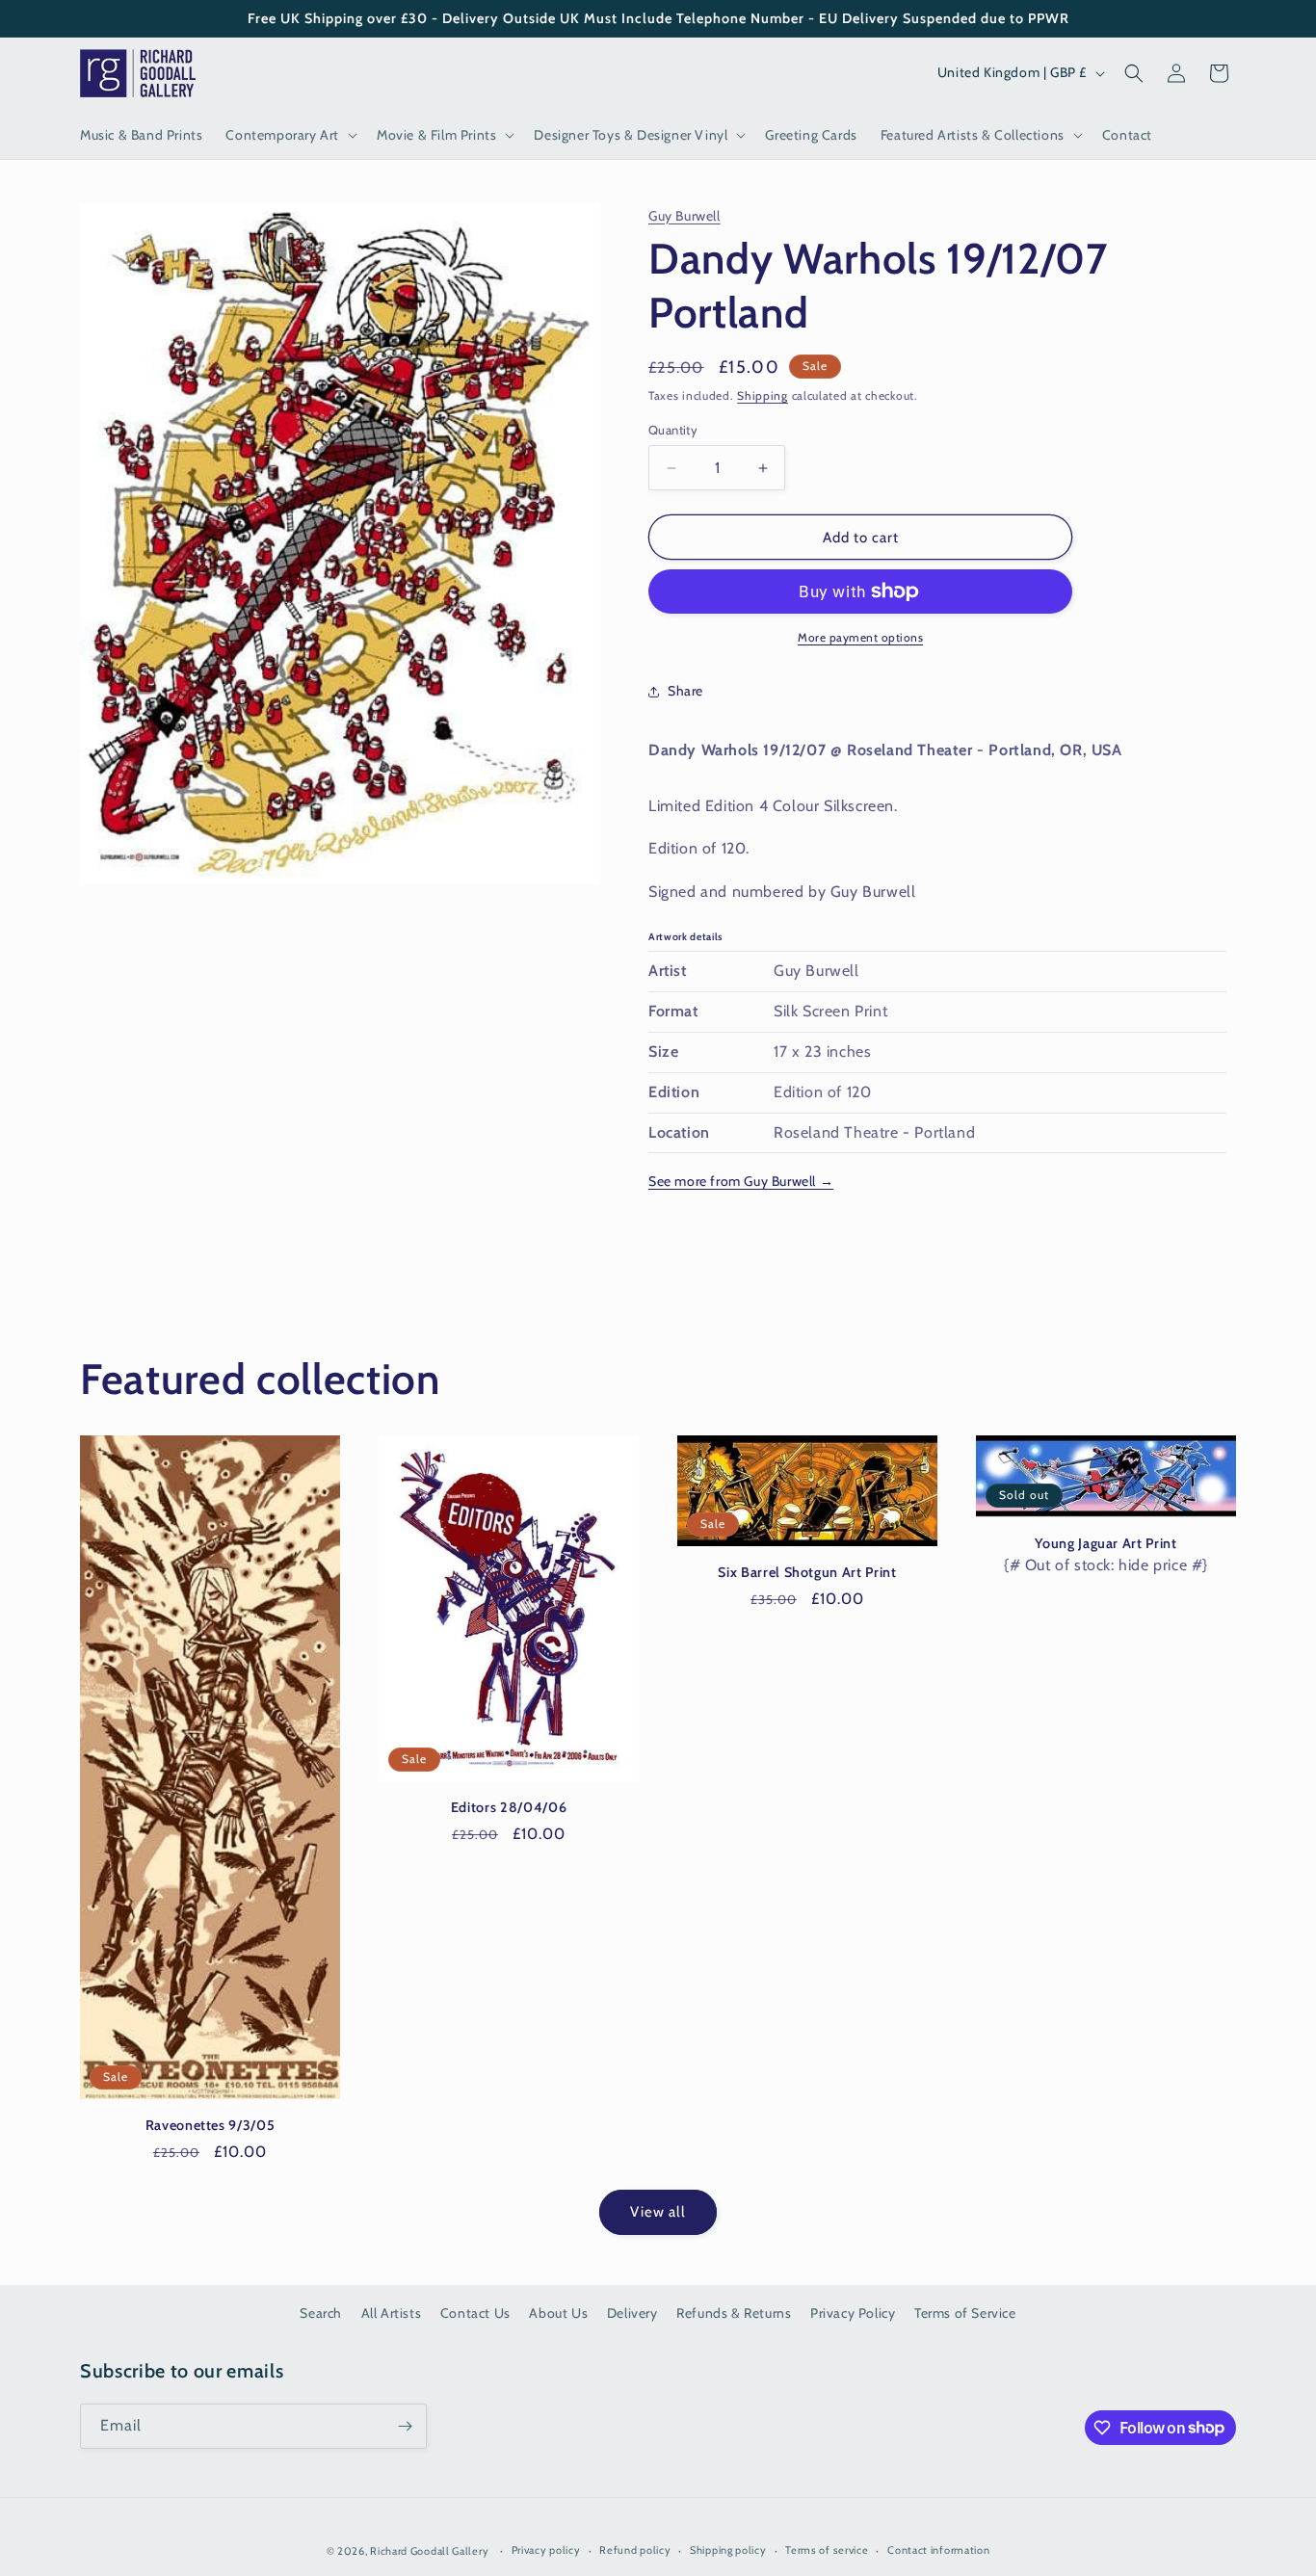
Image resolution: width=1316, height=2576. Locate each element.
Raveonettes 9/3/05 (211, 2125)
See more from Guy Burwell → (741, 1181)
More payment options (860, 637)
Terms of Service (965, 2313)
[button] (290, 135)
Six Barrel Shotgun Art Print (807, 1572)
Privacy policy (546, 2550)
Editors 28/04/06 (509, 1807)
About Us (558, 2313)
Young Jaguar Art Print (1106, 1543)
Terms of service (827, 2550)
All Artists (392, 2313)
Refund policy (635, 2550)
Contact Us (475, 2313)
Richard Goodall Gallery (429, 2551)
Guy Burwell (684, 216)
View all (658, 2212)
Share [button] (685, 691)
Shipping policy (728, 2550)
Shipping (763, 395)
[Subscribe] (405, 2426)
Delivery (632, 2313)
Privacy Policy (853, 2313)
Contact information (938, 2550)
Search (321, 2313)
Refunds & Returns (734, 2313)
